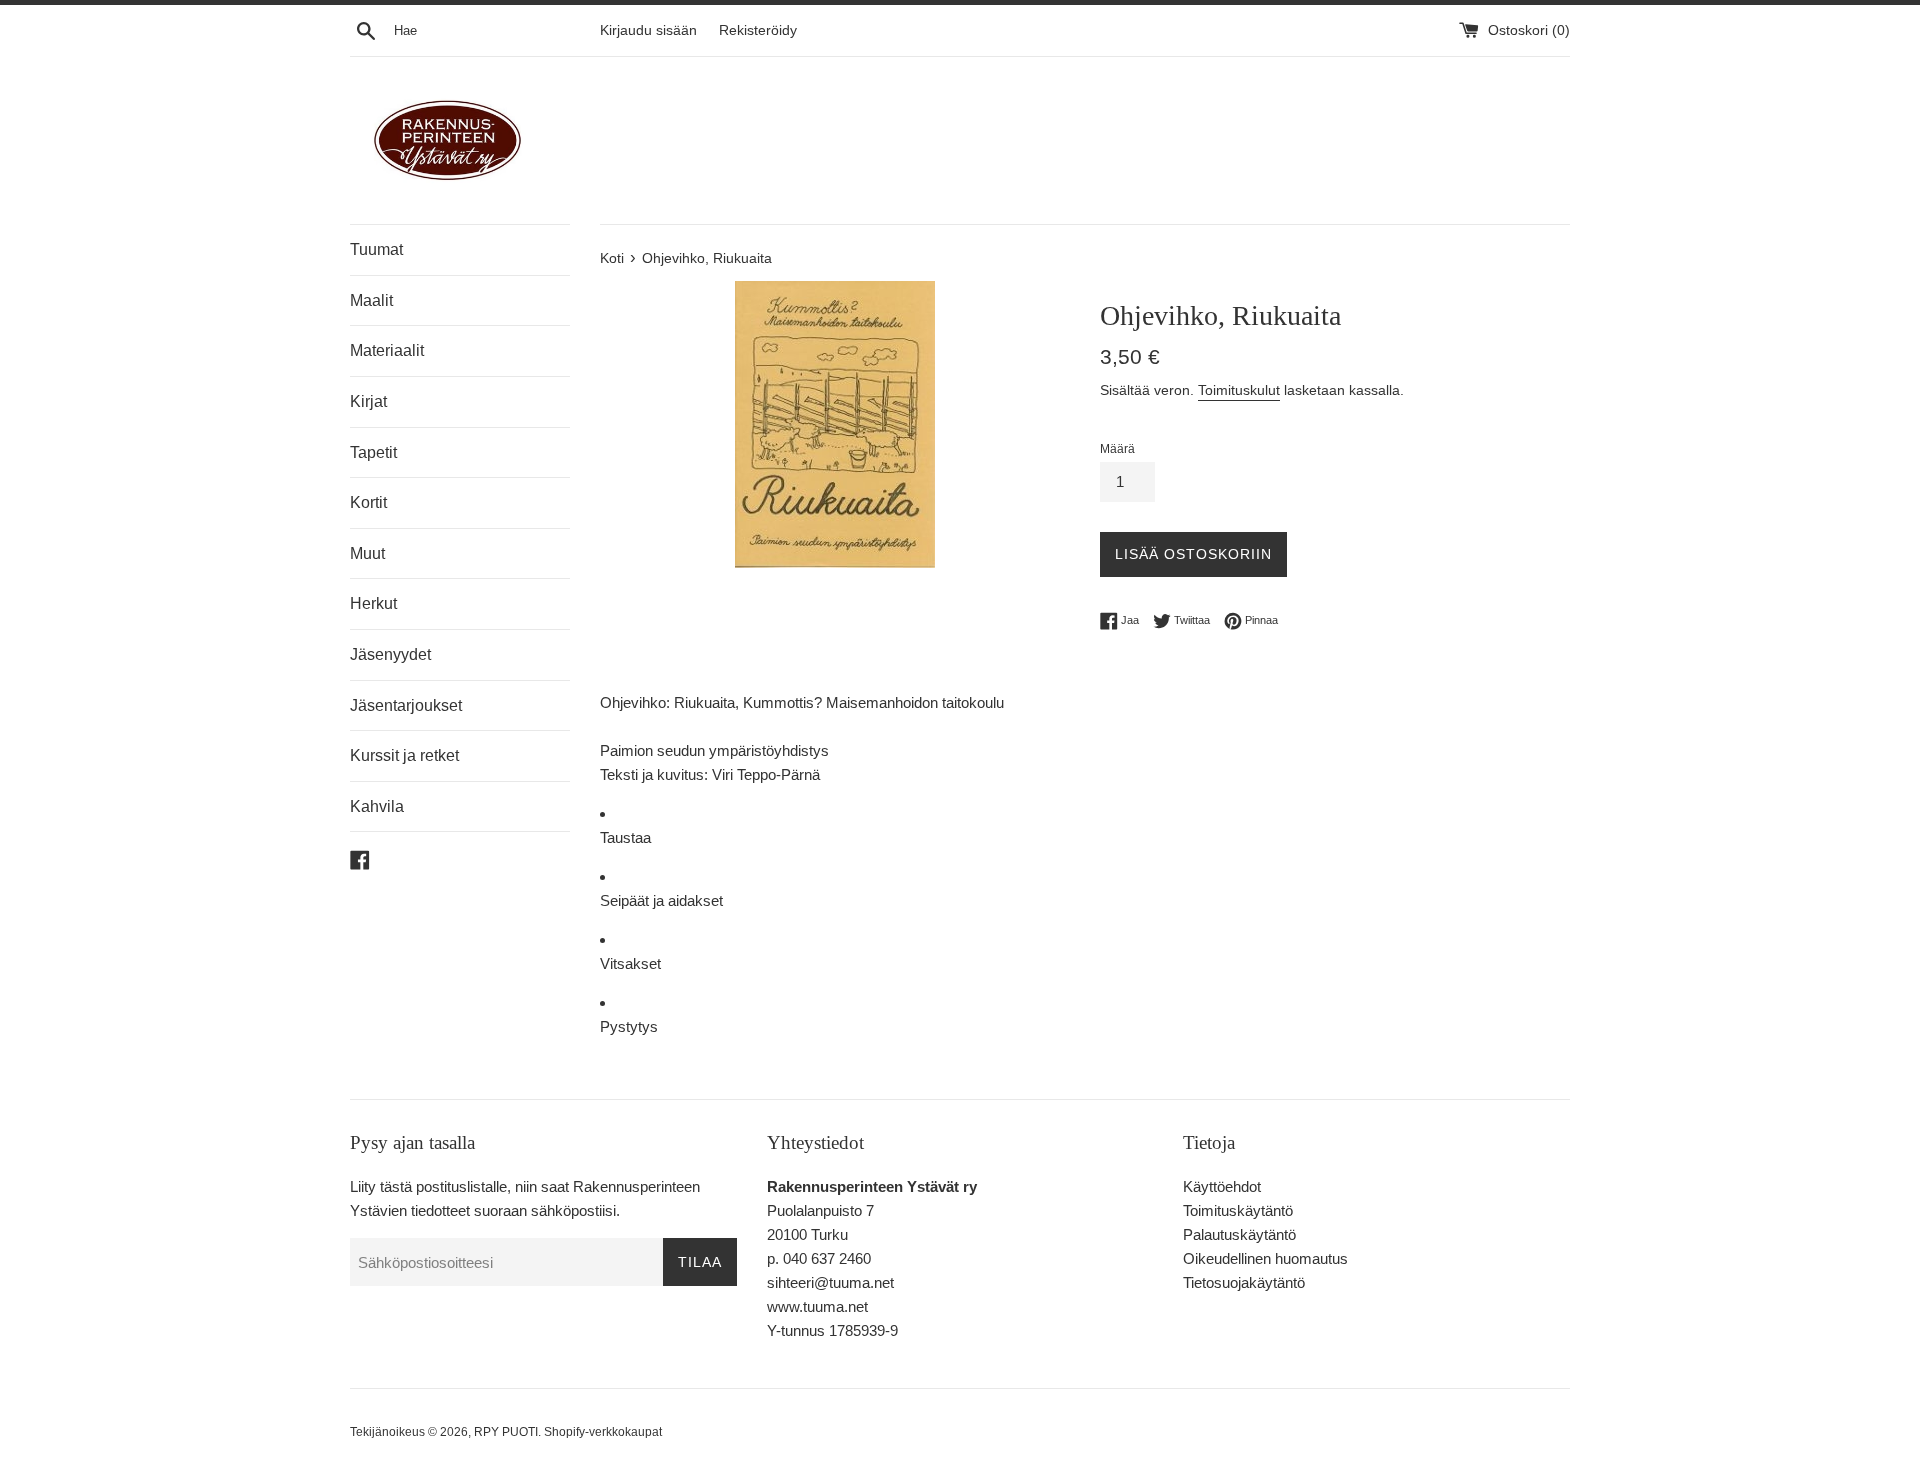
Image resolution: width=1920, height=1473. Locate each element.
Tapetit (373, 452)
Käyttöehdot (1222, 1186)
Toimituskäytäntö (1238, 1210)
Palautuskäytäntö (1239, 1234)
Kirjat (368, 401)
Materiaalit (387, 350)
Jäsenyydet (390, 654)
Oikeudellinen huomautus (1265, 1258)
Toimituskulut (1239, 390)
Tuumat (376, 249)
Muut (367, 553)
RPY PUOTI (506, 1432)
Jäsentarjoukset (406, 705)
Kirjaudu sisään (648, 30)
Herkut (373, 603)
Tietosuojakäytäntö (1244, 1282)
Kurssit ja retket (404, 755)
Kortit (368, 502)
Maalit (371, 300)
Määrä (1117, 449)
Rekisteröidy (758, 30)
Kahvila (377, 806)
